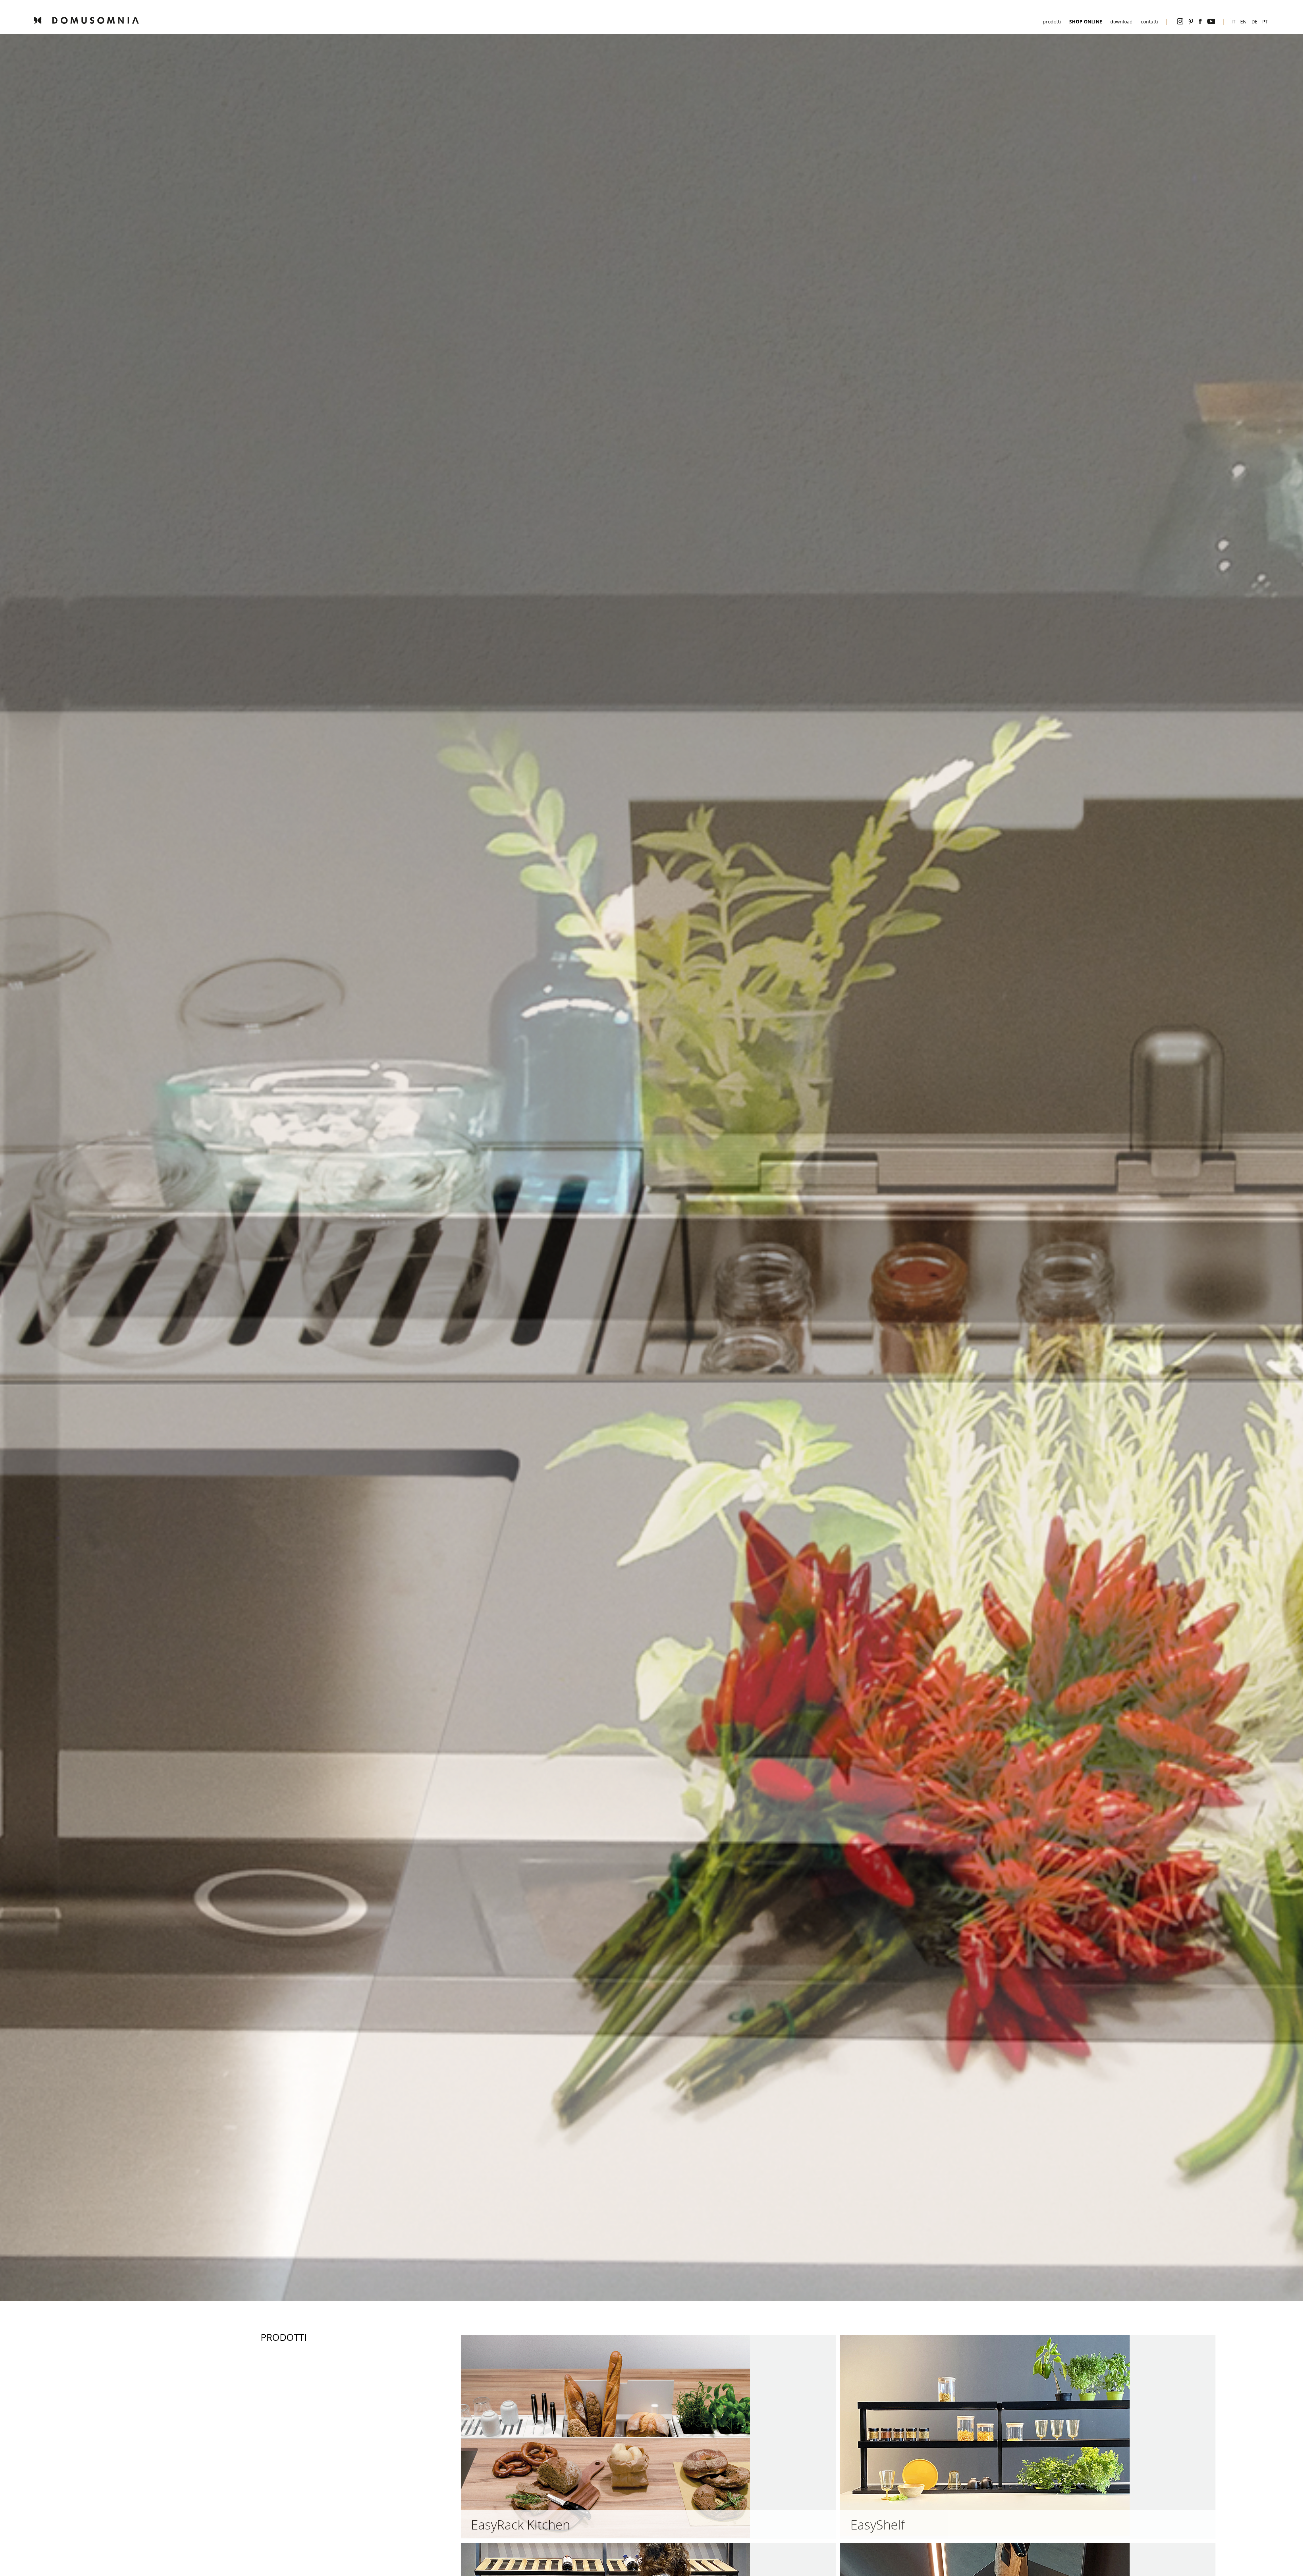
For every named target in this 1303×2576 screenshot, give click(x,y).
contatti (1149, 22)
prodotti (1052, 22)
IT (1233, 22)
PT (1265, 22)
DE (1254, 22)
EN (1243, 22)
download (1121, 22)
